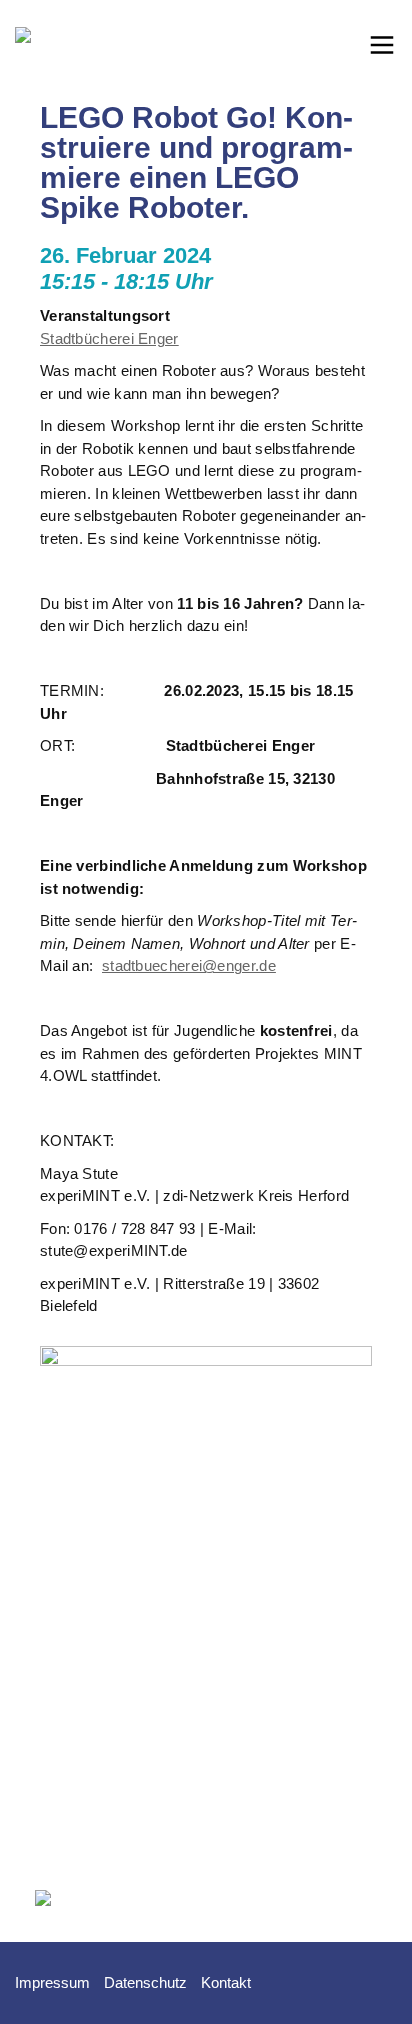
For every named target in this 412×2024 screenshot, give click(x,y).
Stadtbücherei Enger (109, 338)
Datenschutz (145, 1982)
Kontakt (226, 1982)
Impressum (52, 1982)
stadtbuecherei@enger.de (189, 965)
